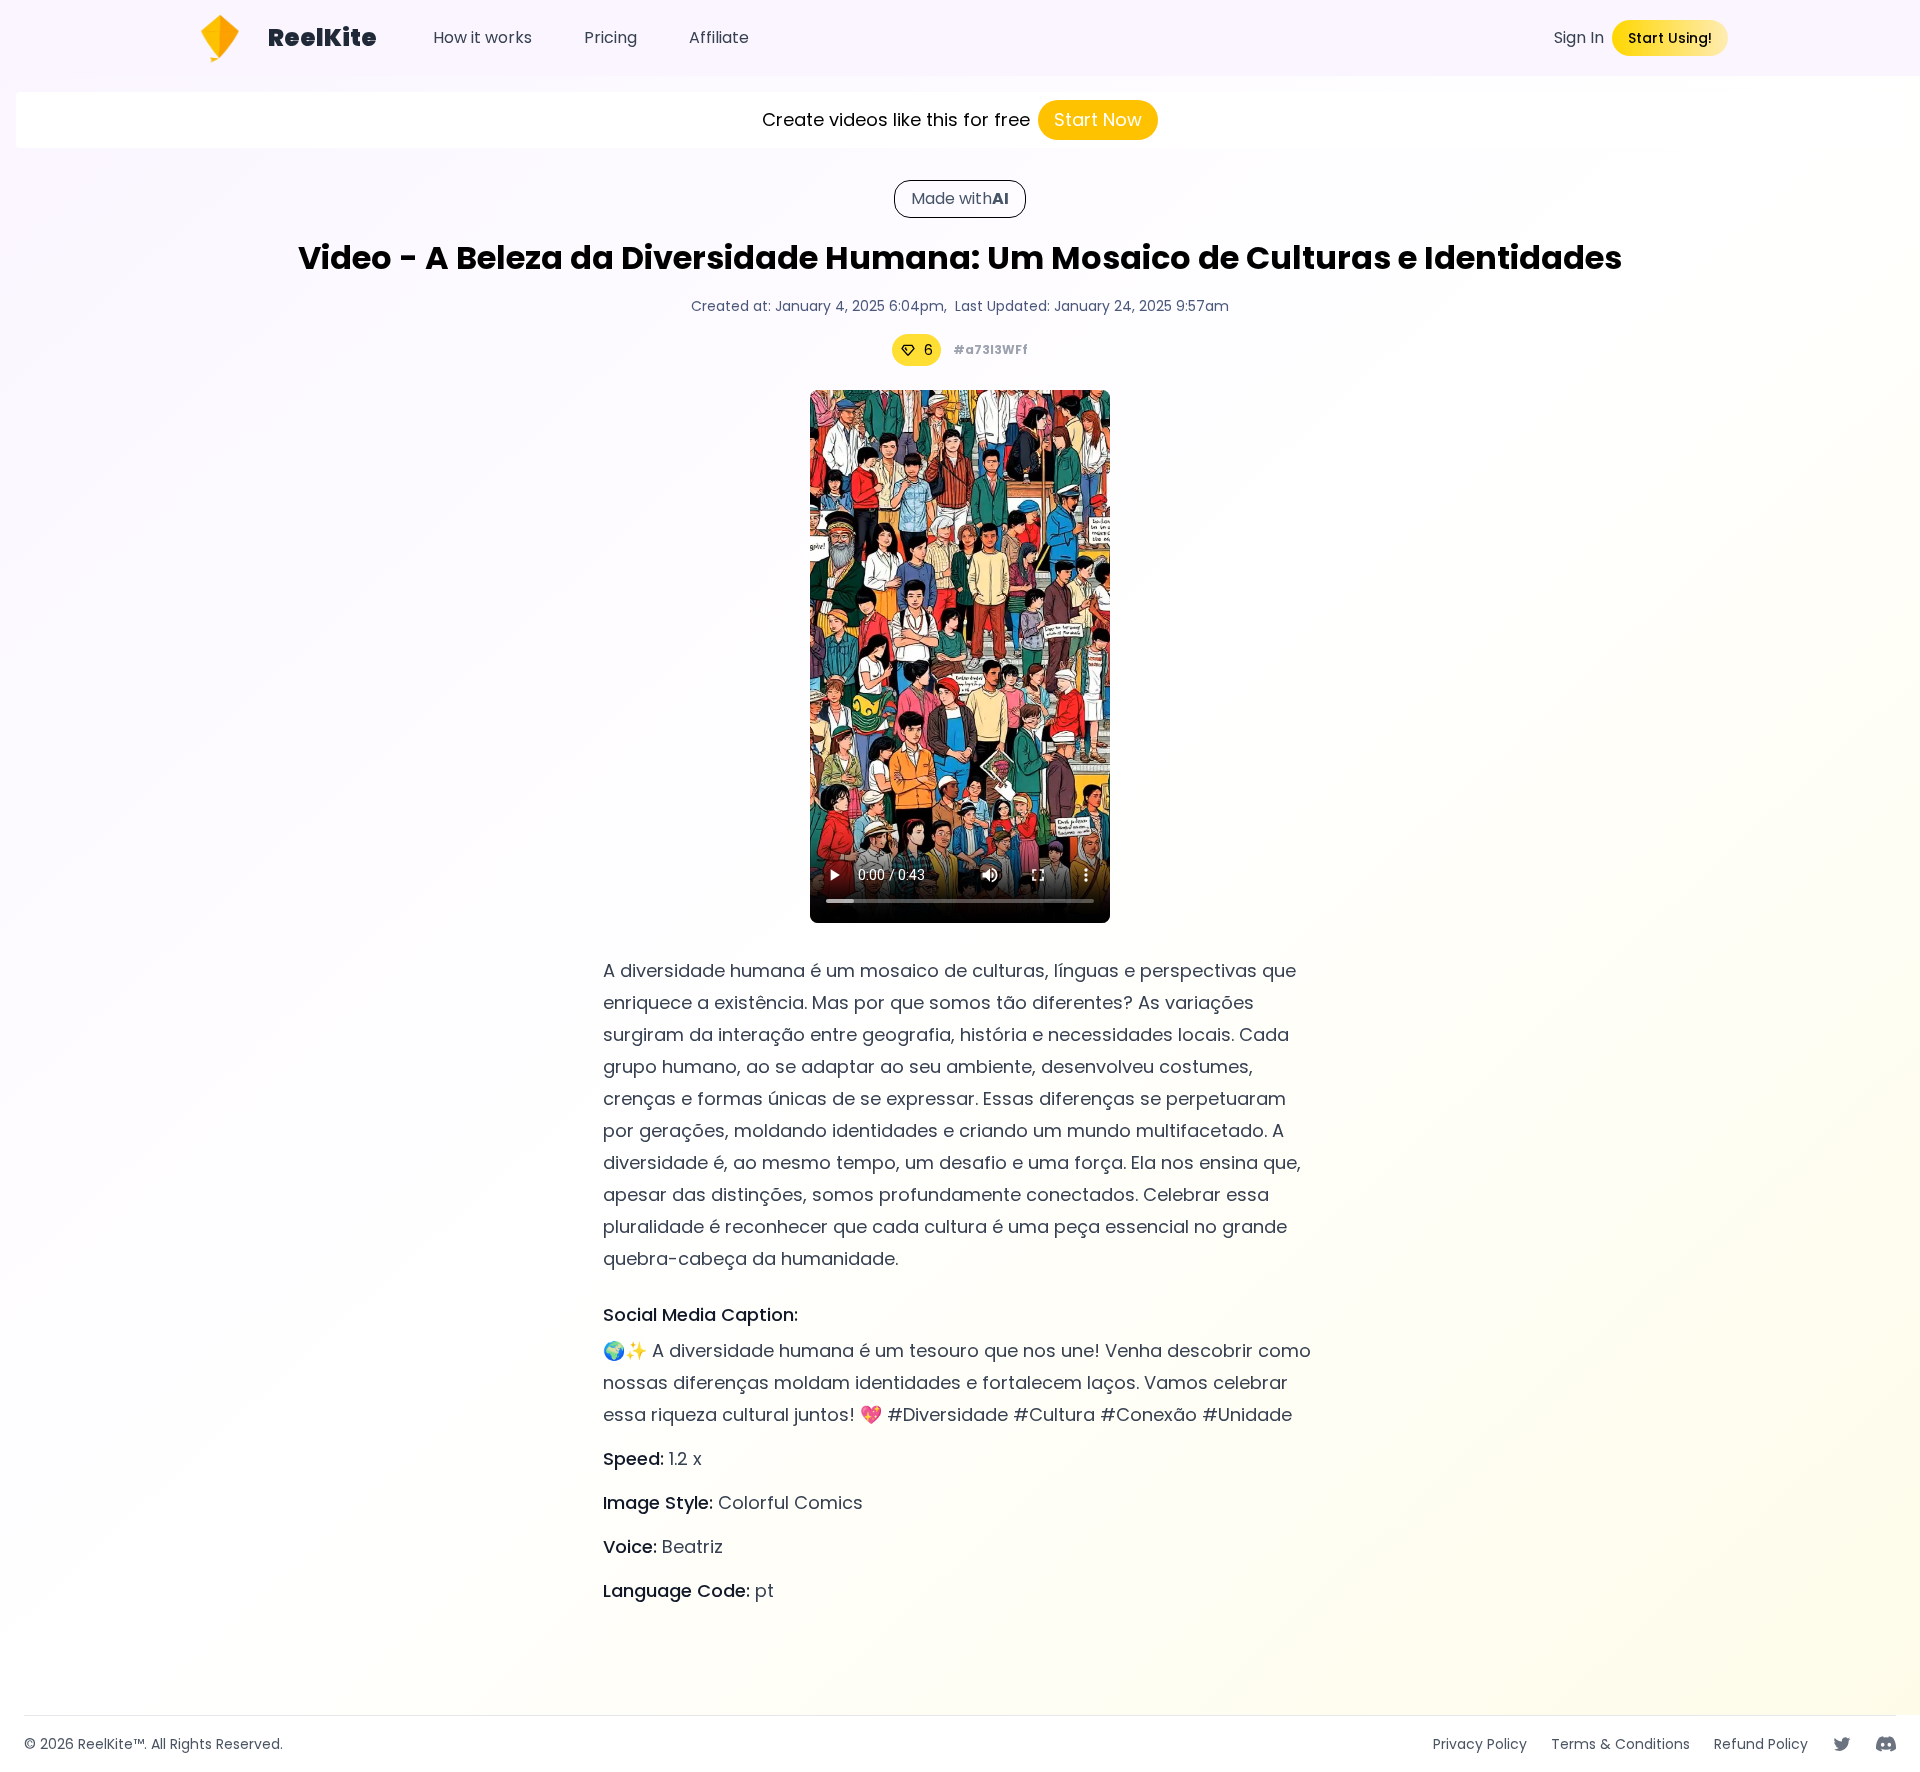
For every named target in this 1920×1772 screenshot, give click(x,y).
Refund (1761, 1744)
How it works (482, 37)
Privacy (1480, 1744)
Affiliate (719, 37)
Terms (1620, 1744)
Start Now (1098, 119)
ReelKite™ (111, 1744)
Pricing (610, 37)
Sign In (1579, 37)
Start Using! (1670, 38)
